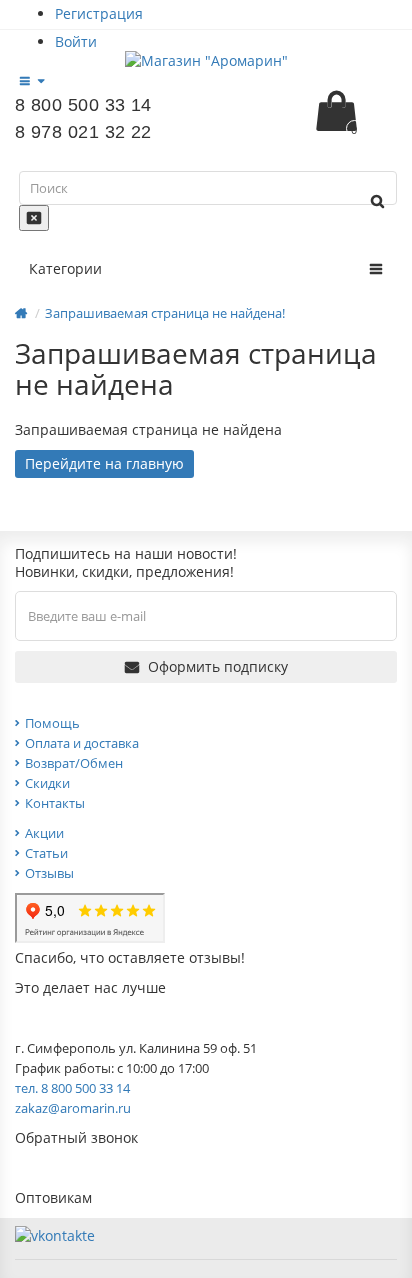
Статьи (46, 853)
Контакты (55, 803)
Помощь (52, 723)
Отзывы (49, 873)
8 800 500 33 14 (83, 105)
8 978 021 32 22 (83, 132)
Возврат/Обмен (74, 763)
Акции (44, 833)
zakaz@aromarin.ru (73, 1108)
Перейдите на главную (104, 463)
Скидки (47, 783)
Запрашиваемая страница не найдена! (165, 313)
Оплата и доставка (82, 743)
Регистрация (99, 13)
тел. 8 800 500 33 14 (72, 1088)
